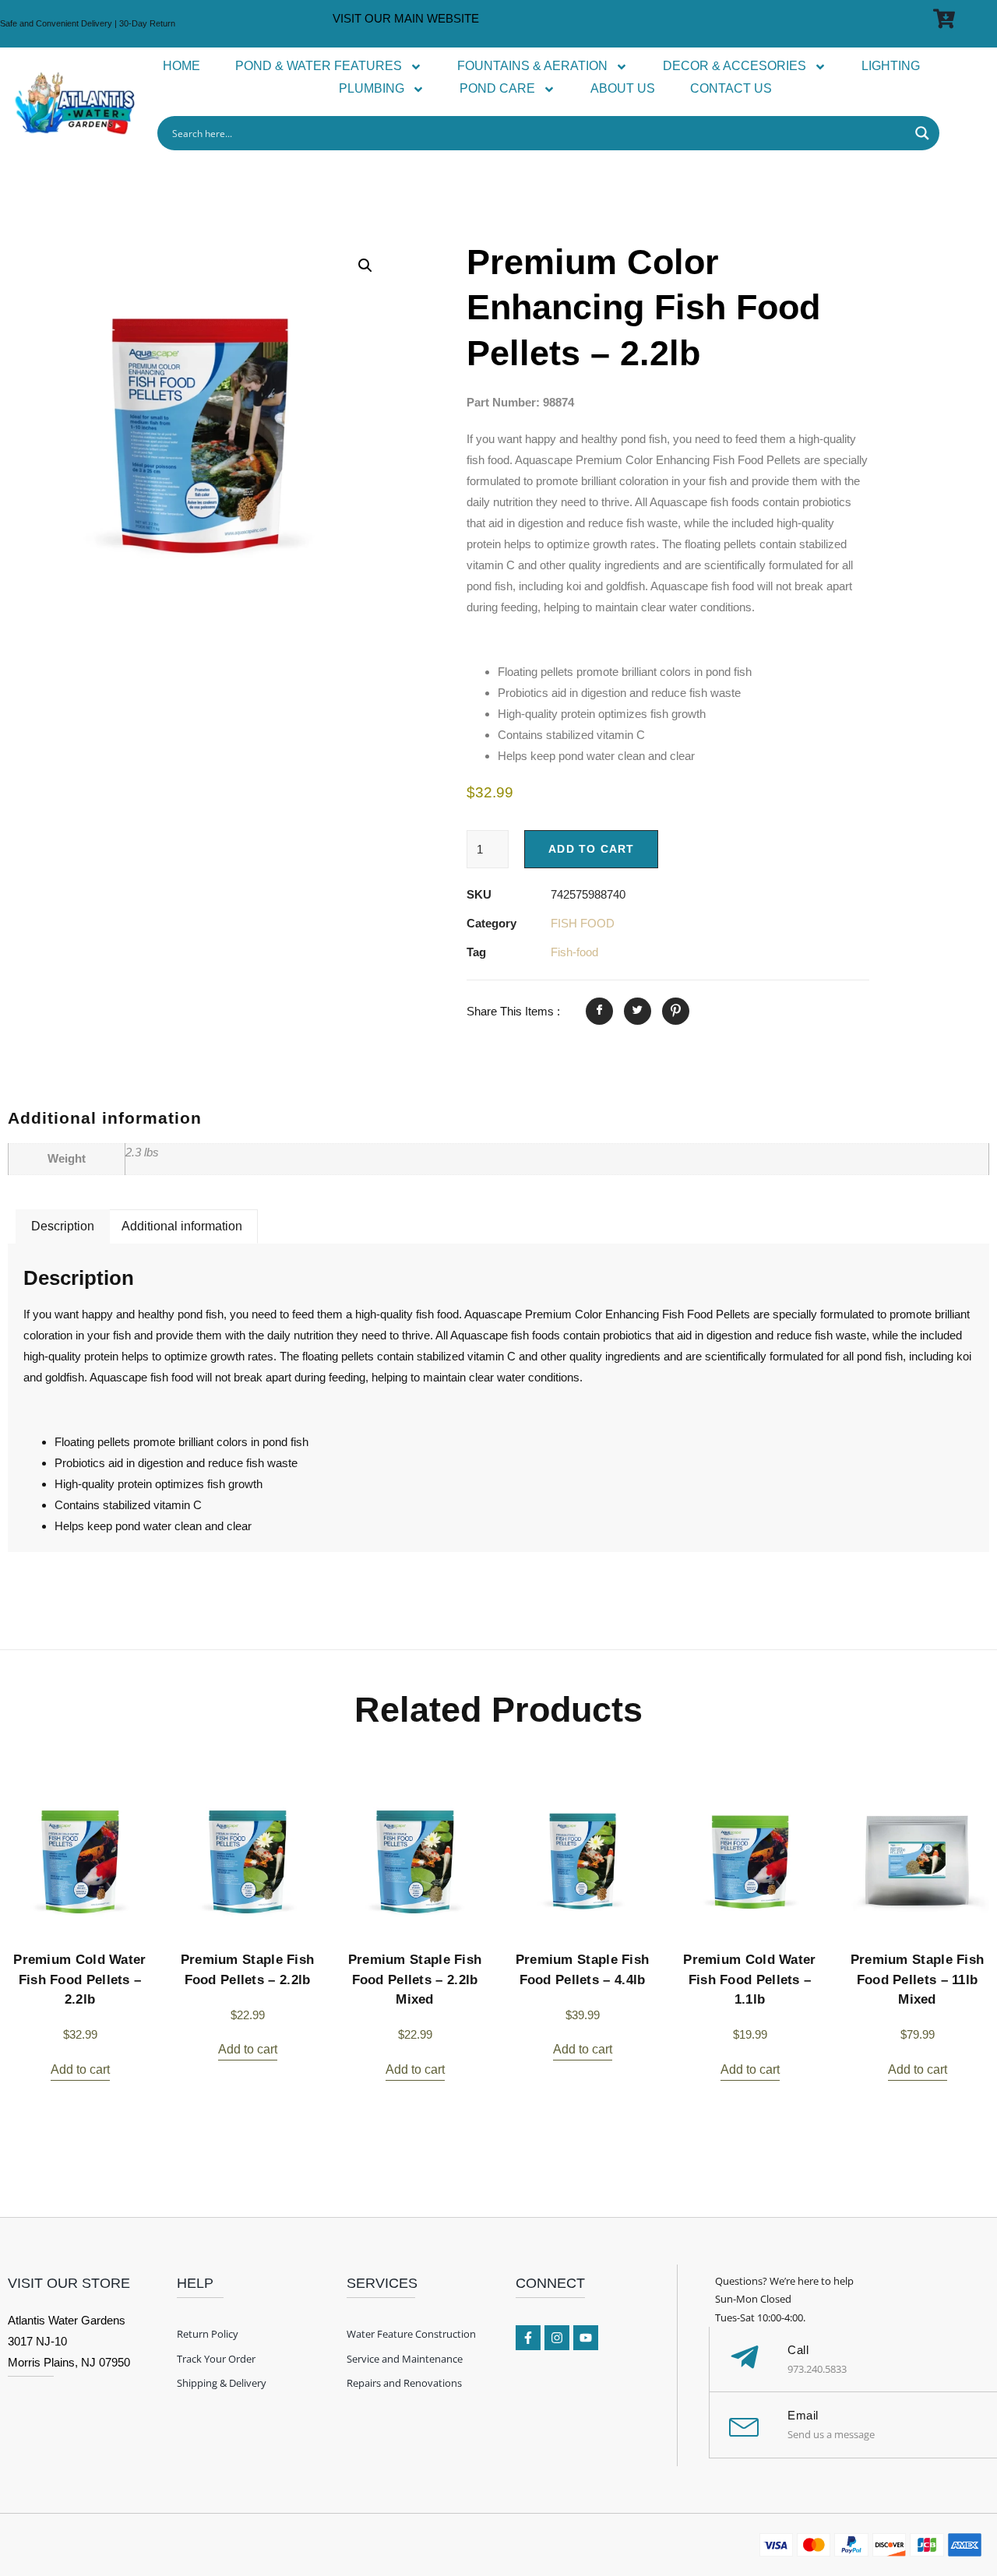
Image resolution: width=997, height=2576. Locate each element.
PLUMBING (372, 88)
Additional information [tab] (182, 1226)
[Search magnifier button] (922, 133)
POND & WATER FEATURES (319, 66)
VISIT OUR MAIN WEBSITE (406, 18)
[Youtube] (586, 2338)
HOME (181, 66)
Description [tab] (63, 1226)
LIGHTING (891, 66)
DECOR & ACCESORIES (735, 66)
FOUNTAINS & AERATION (532, 66)
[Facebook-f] (528, 2338)
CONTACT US (731, 88)
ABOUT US (623, 88)
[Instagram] (557, 2338)
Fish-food (574, 952)
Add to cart (591, 849)
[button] (365, 266)
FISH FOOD (583, 923)
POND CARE (497, 88)
